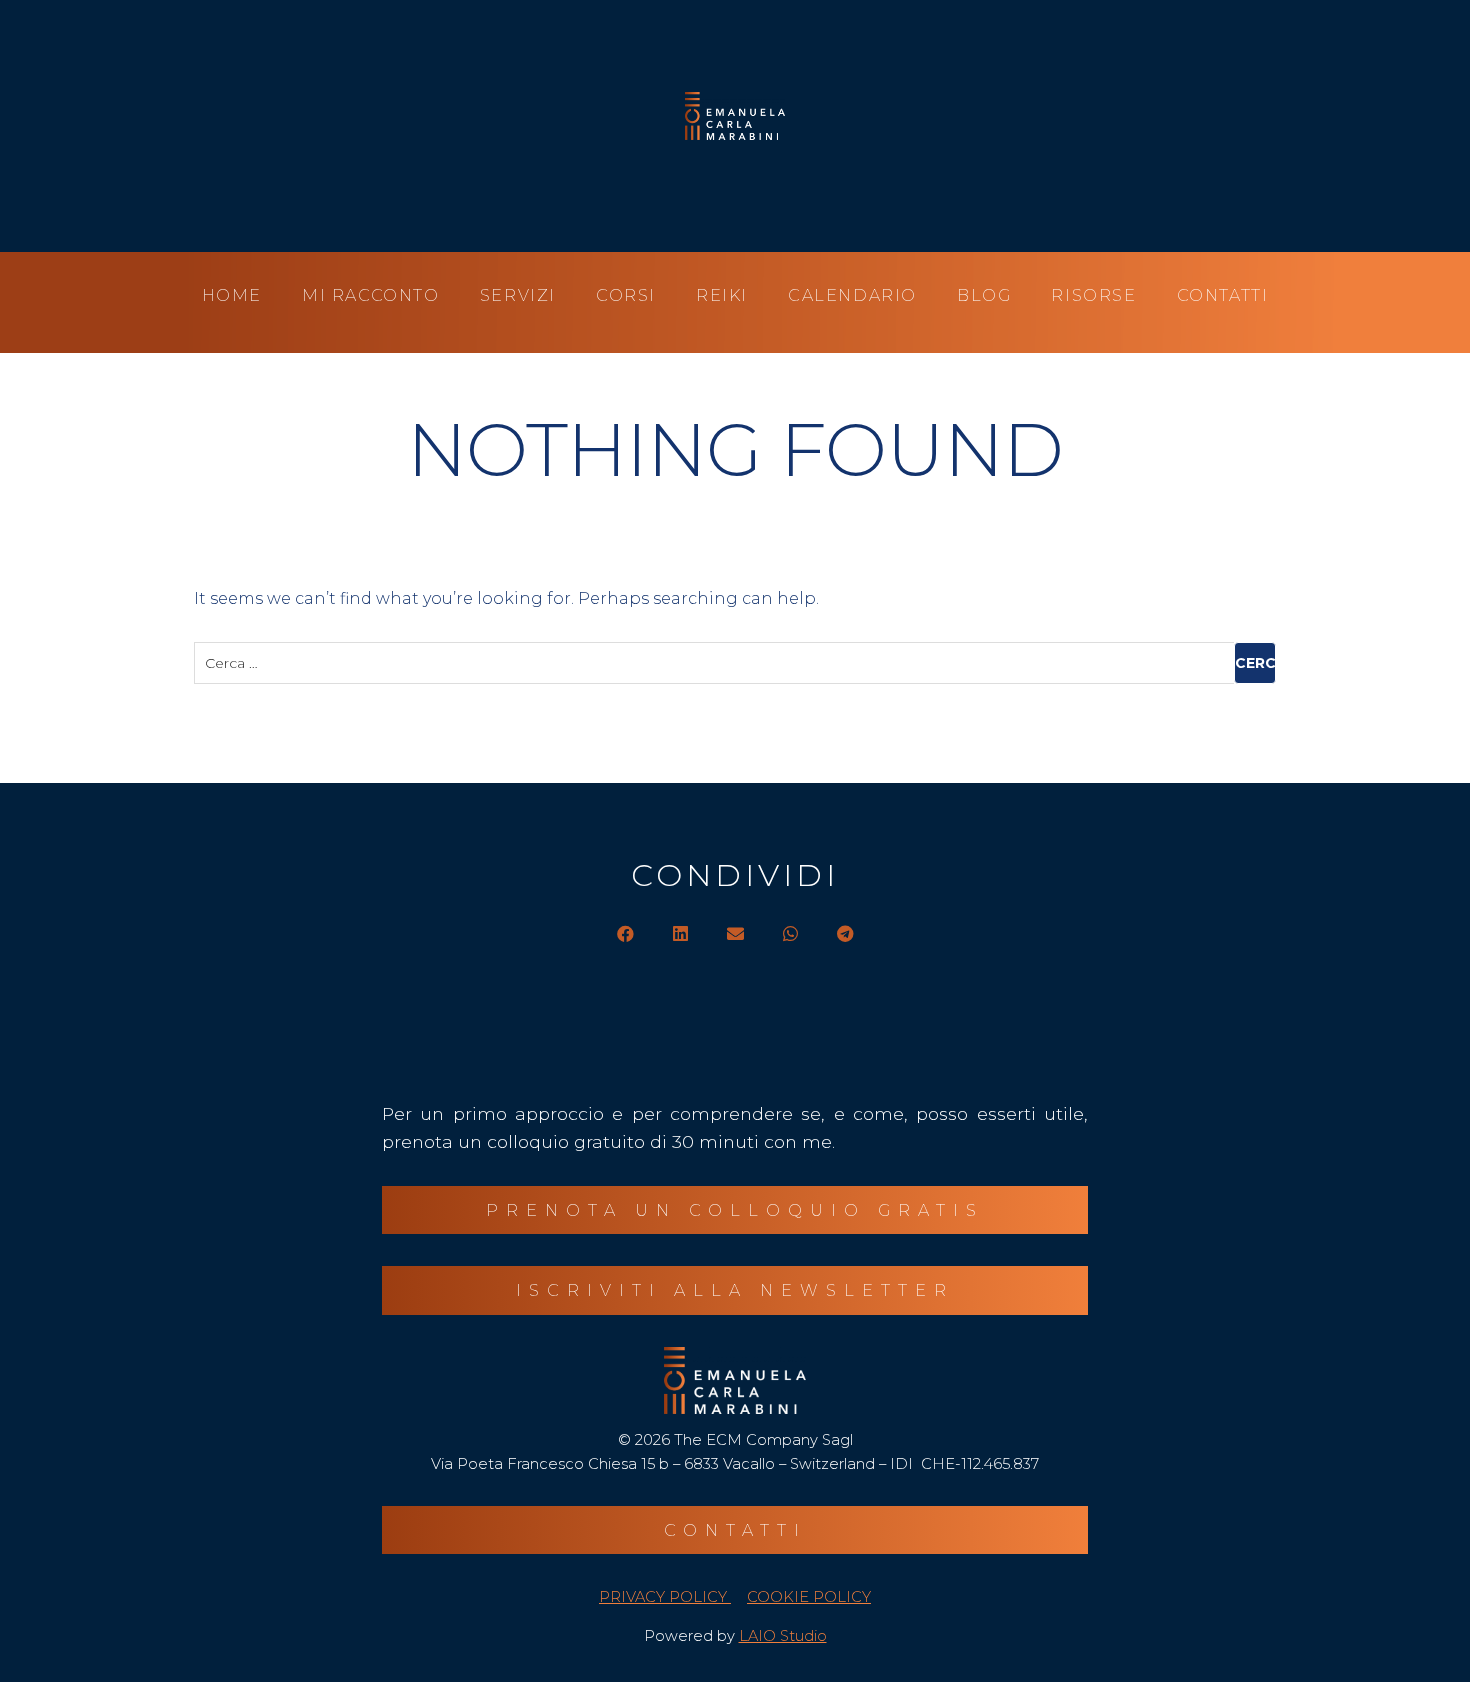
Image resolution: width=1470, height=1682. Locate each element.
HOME (232, 295)
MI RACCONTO (371, 295)
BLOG (984, 295)
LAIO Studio (783, 1636)
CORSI (626, 295)
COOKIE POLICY (809, 1597)
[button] (625, 933)
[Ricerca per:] (735, 662)
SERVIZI (518, 295)
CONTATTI (1223, 295)
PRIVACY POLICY (665, 1597)
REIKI (722, 295)
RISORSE (1093, 295)
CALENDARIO (852, 295)
